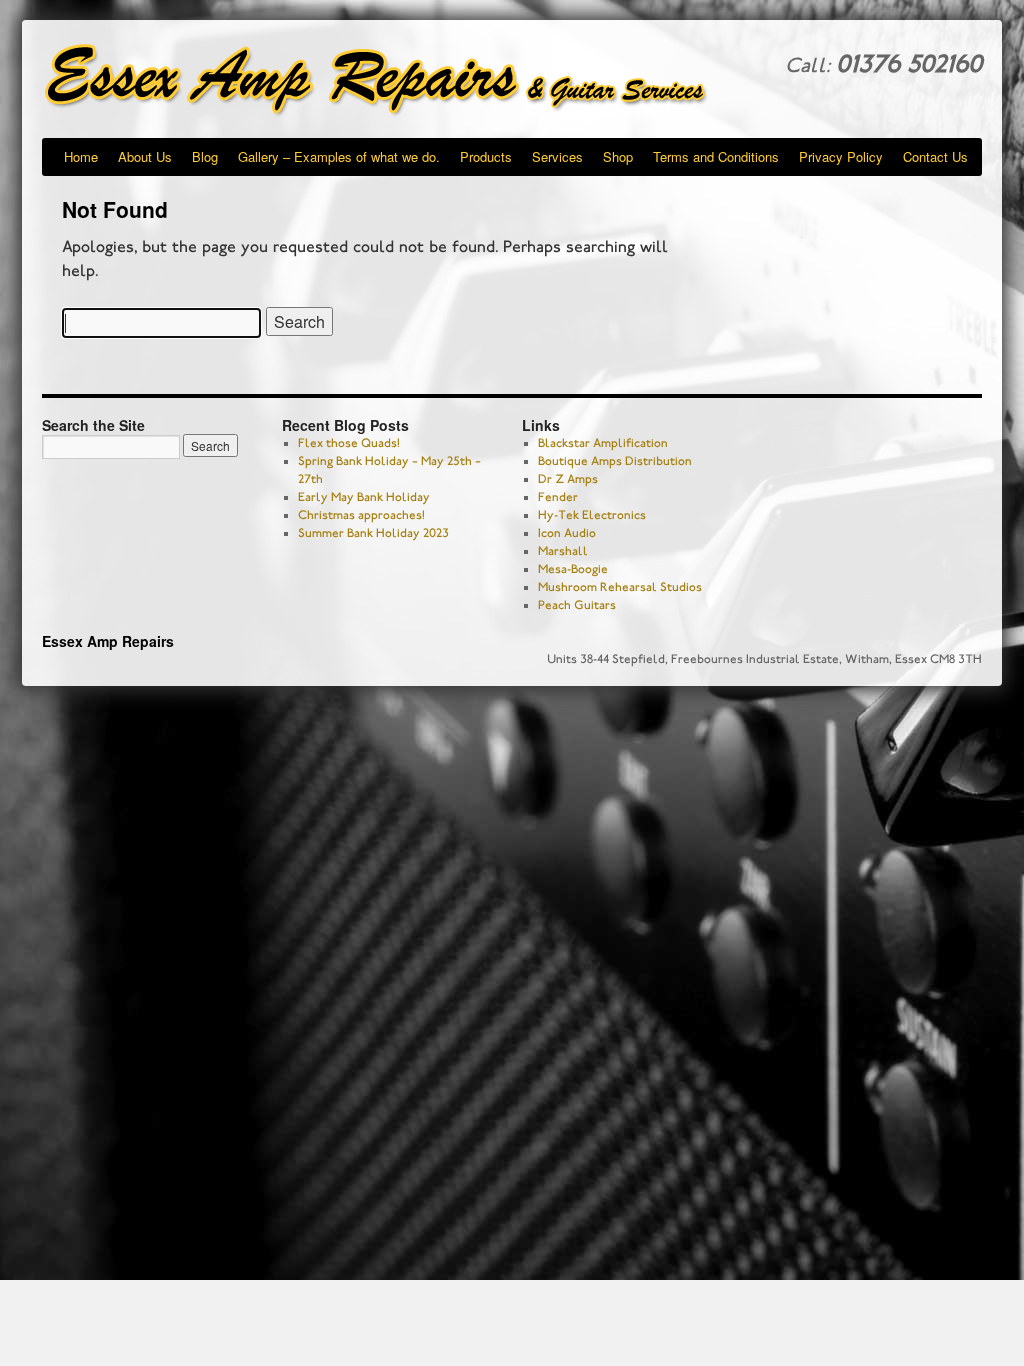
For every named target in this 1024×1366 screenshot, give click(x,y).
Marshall (563, 551)
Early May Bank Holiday (364, 497)
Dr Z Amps (568, 479)
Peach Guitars (577, 605)
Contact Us (935, 156)
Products (486, 156)
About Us (145, 156)
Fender (558, 497)
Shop (618, 156)
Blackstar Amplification (603, 443)
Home (81, 156)
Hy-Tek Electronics (592, 515)
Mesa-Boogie (573, 569)
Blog (205, 156)
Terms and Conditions (716, 156)
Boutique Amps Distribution (615, 461)
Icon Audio (567, 533)
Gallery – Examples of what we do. (339, 156)
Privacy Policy (841, 156)
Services (557, 156)
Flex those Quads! (349, 443)
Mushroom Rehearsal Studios (620, 587)
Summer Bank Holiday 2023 (373, 533)
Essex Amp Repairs (392, 80)
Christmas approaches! (361, 515)
